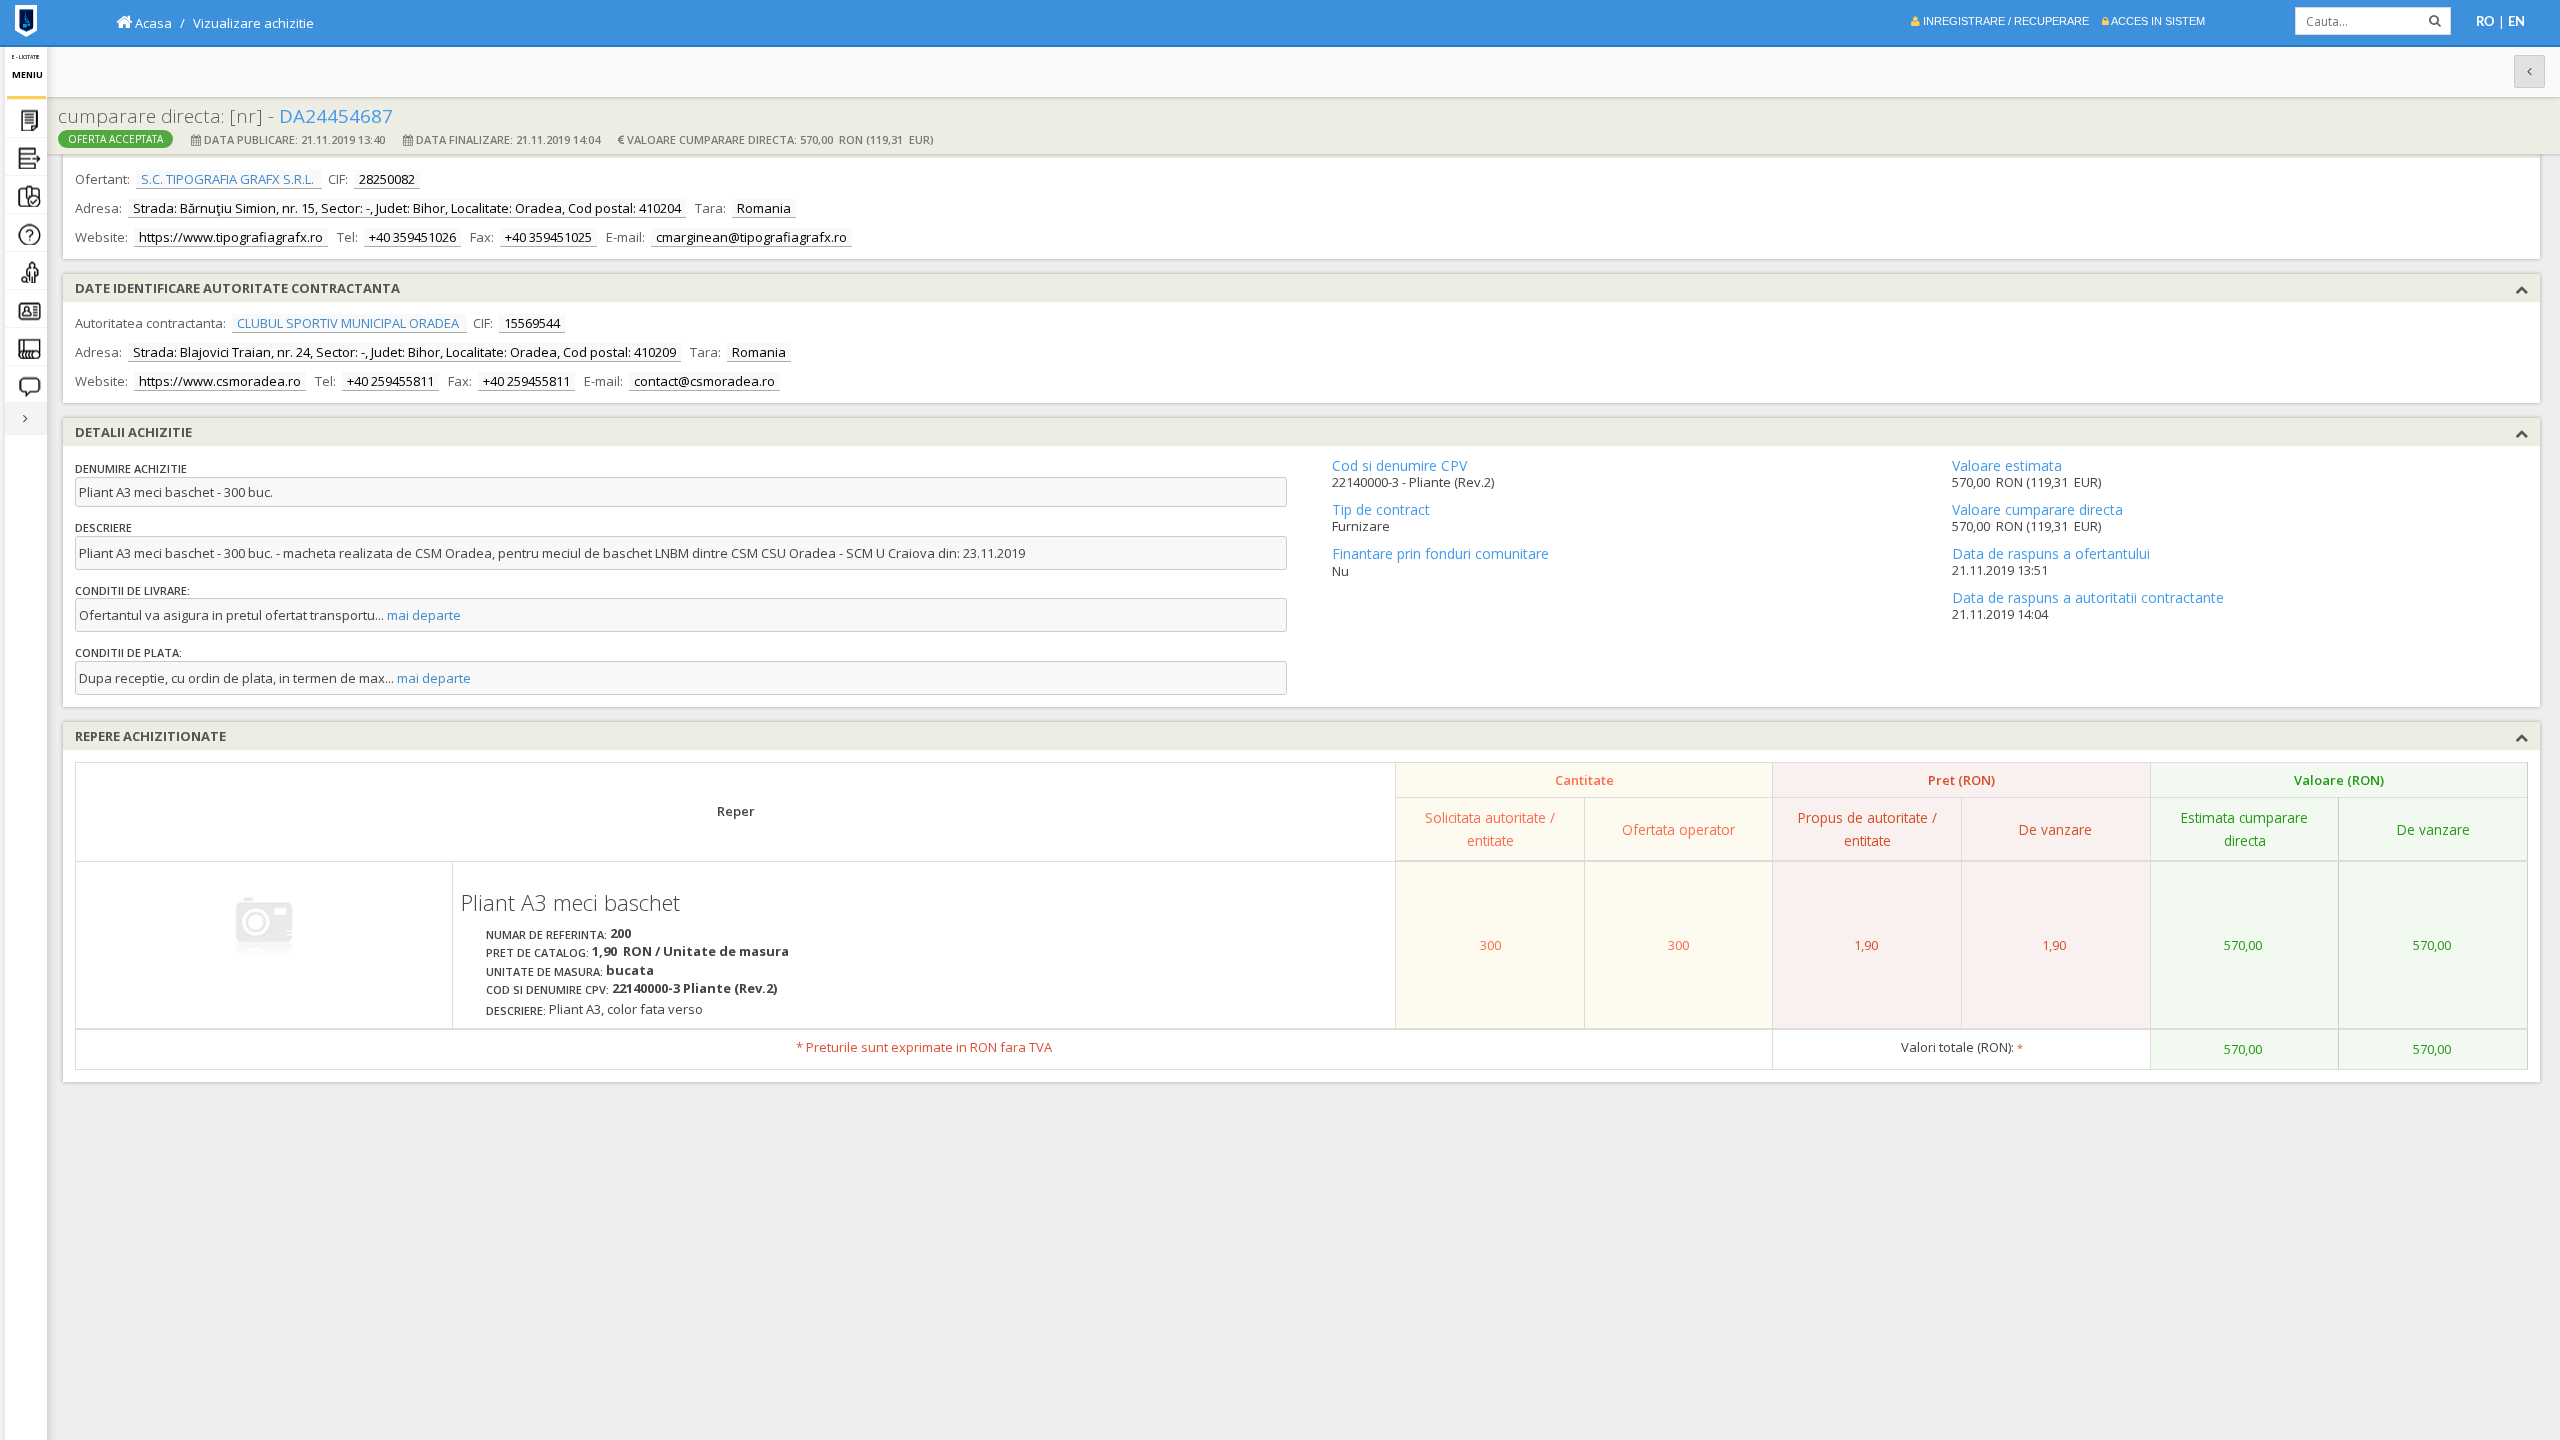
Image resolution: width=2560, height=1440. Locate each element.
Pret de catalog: (537, 952)
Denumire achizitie (131, 468)
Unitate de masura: (544, 971)
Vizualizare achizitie (253, 23)
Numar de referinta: (546, 934)
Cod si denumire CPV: (547, 989)
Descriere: (516, 1010)
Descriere (103, 527)
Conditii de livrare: (132, 590)
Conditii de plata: (128, 652)
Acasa (152, 23)
